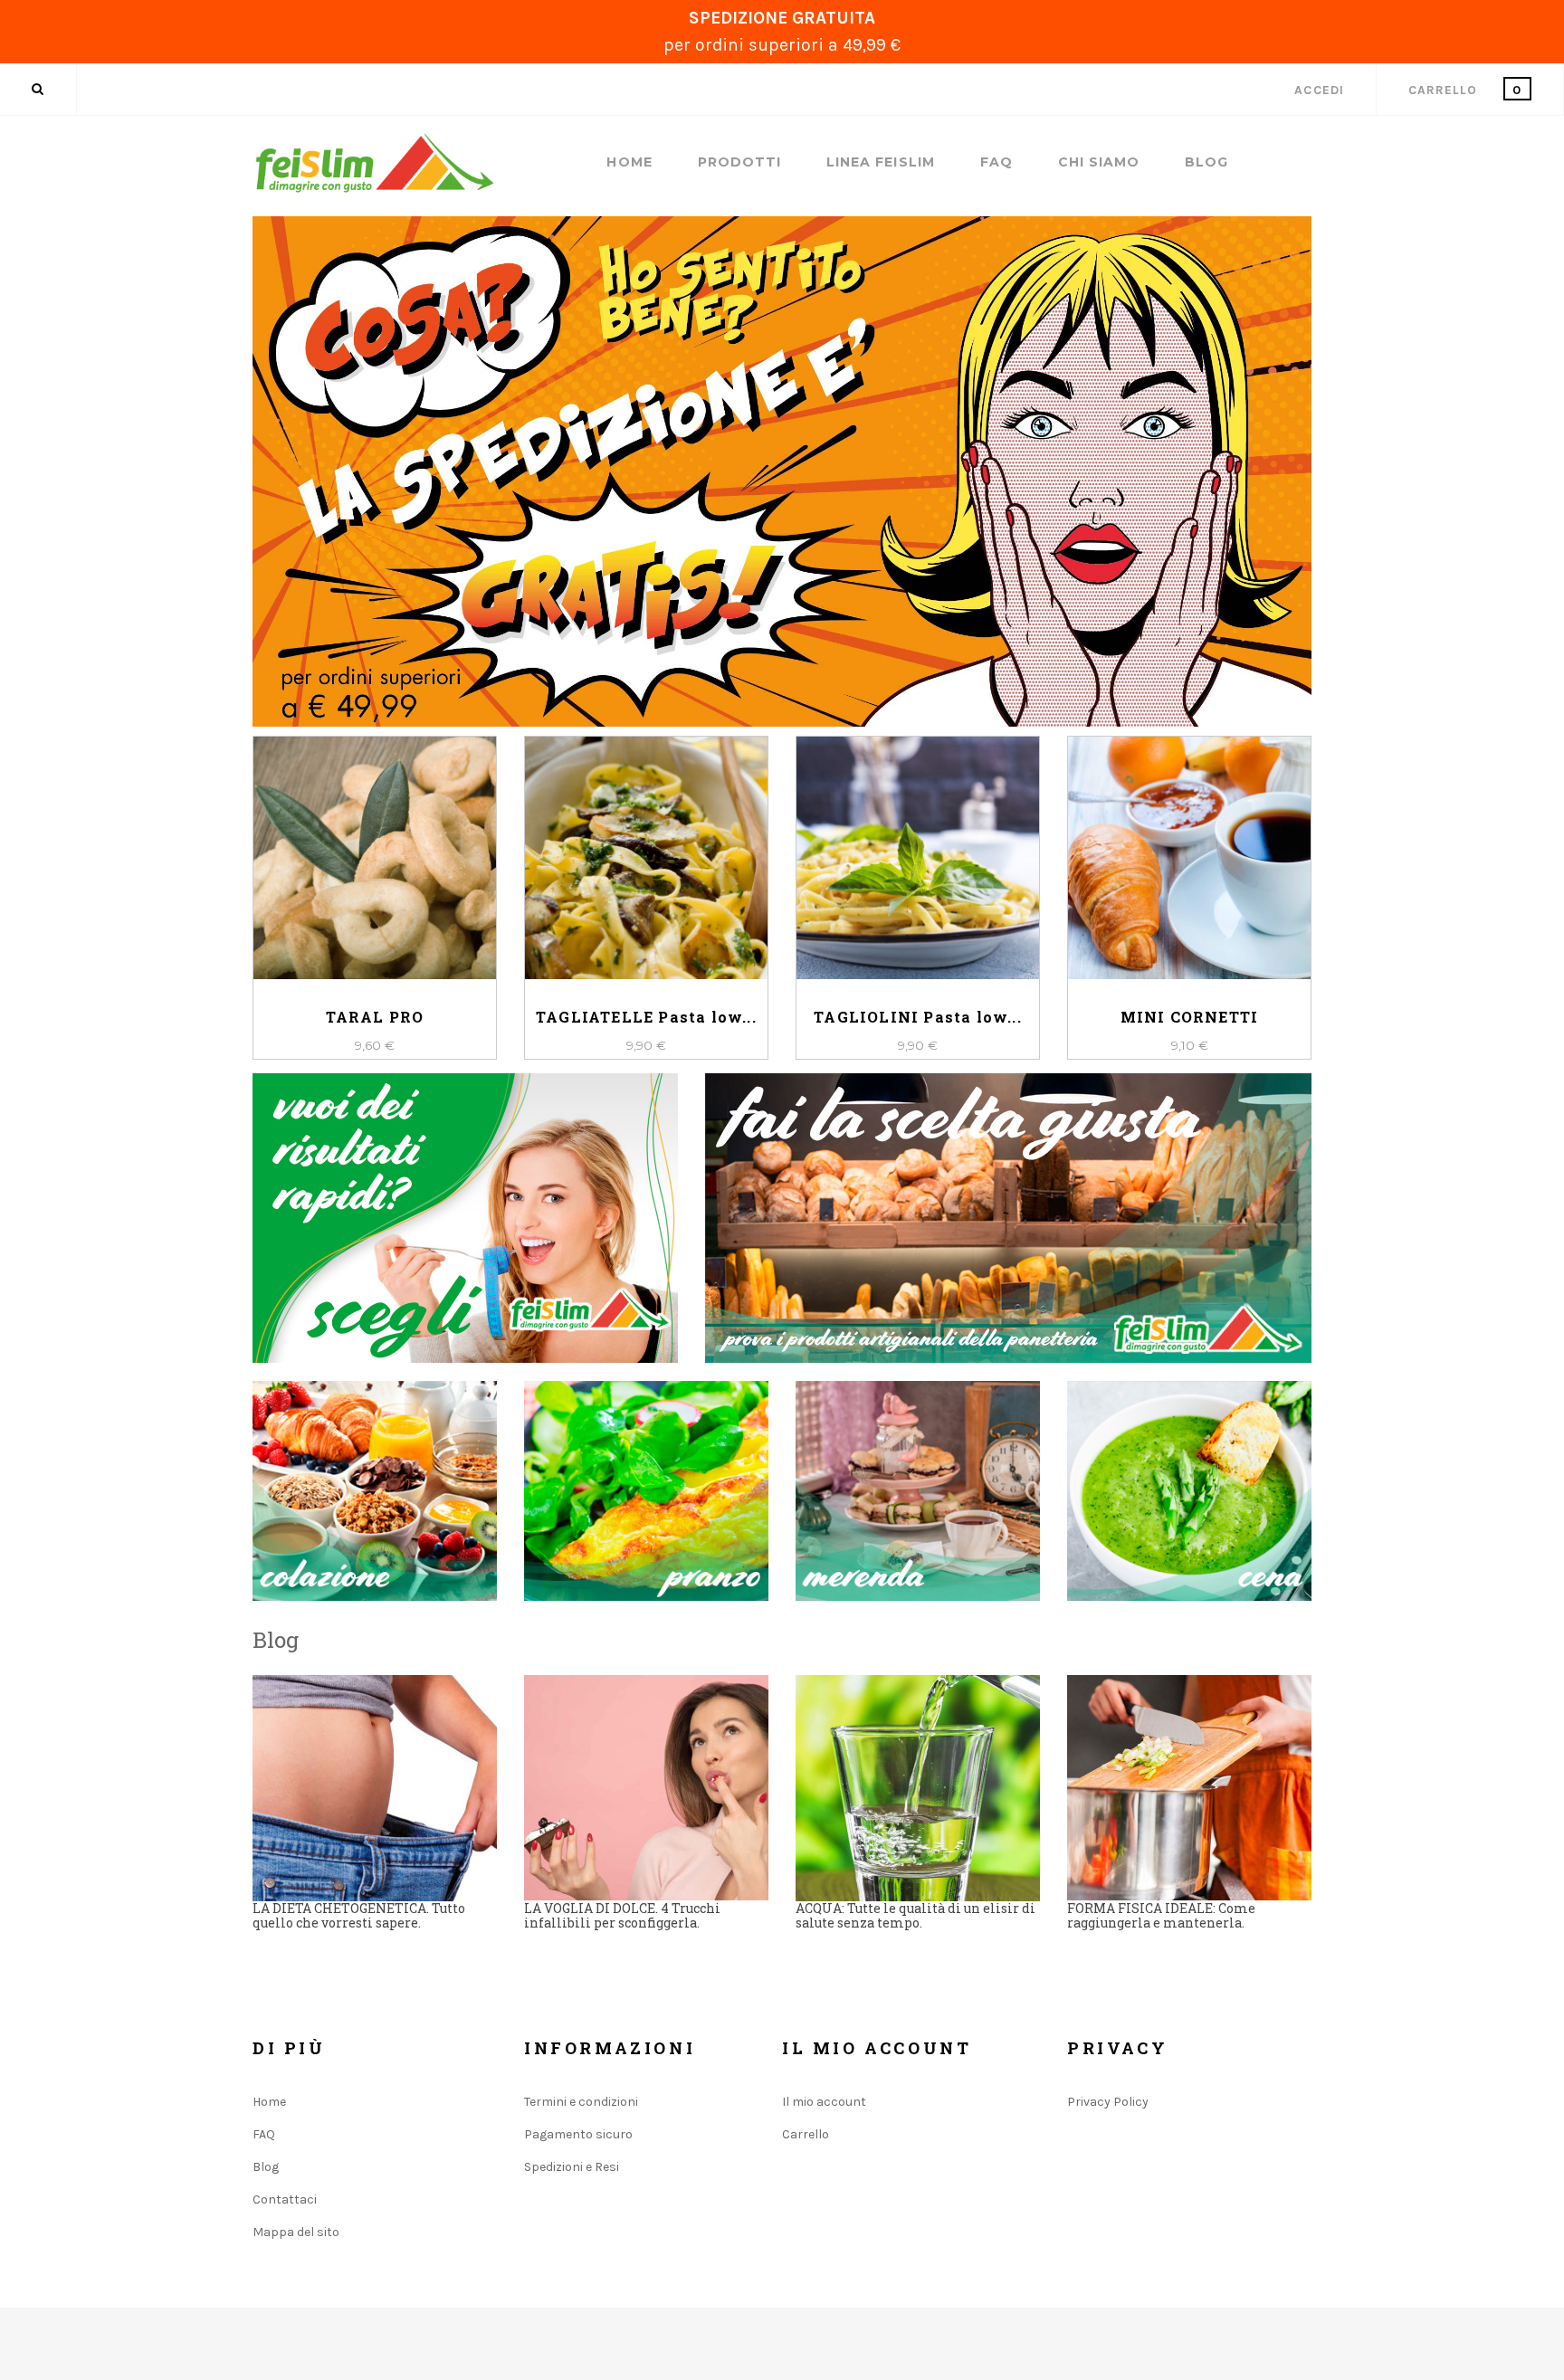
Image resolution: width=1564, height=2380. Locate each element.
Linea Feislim (881, 162)
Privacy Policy (1108, 2102)
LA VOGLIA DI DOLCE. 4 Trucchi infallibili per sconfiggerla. (622, 1915)
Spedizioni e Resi (572, 2167)
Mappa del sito (296, 2232)
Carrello (806, 2134)
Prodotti (739, 162)
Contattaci (285, 2199)
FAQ (997, 162)
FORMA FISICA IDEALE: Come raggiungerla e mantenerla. (1161, 1915)
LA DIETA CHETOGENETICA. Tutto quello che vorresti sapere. (359, 1915)
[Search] (38, 89)
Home (629, 162)
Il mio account (824, 2102)
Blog (1206, 162)
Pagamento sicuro (578, 2134)
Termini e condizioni (581, 2102)
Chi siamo (1099, 162)
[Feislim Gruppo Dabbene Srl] (375, 163)
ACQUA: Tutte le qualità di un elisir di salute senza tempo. (916, 1915)
